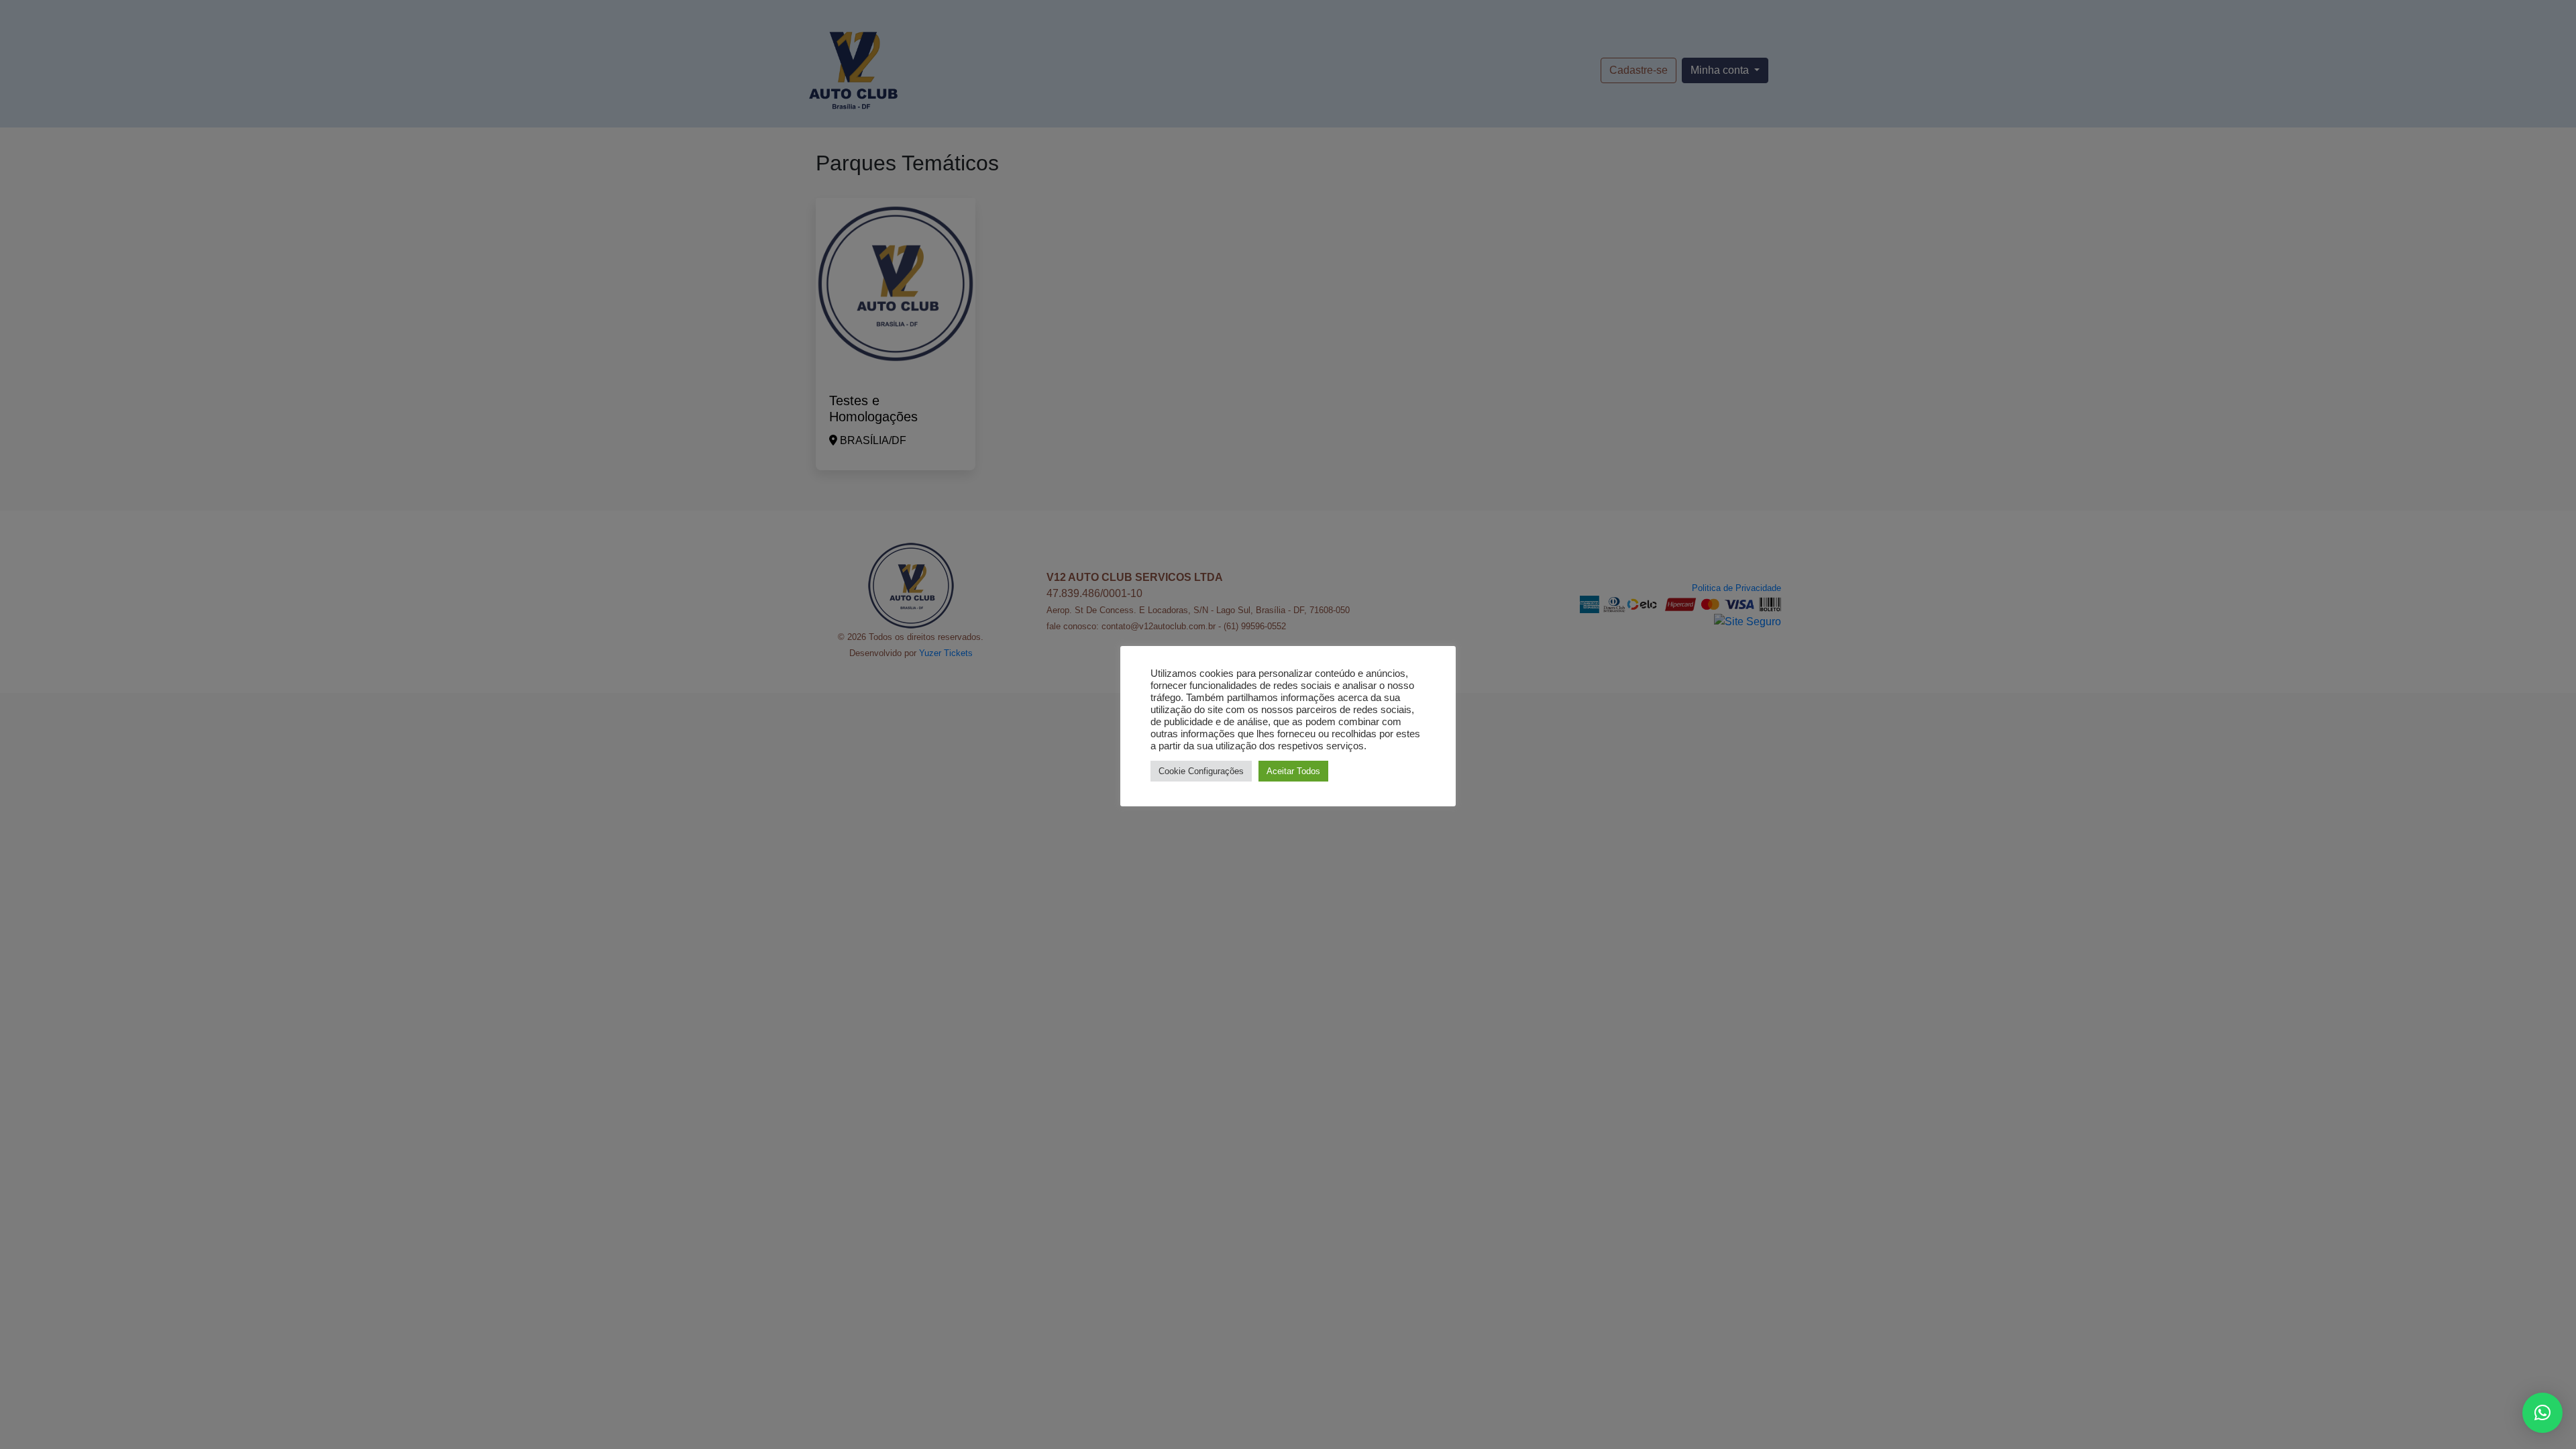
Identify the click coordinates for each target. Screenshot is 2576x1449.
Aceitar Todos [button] (1293, 771)
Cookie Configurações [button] (1201, 771)
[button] (2542, 1413)
